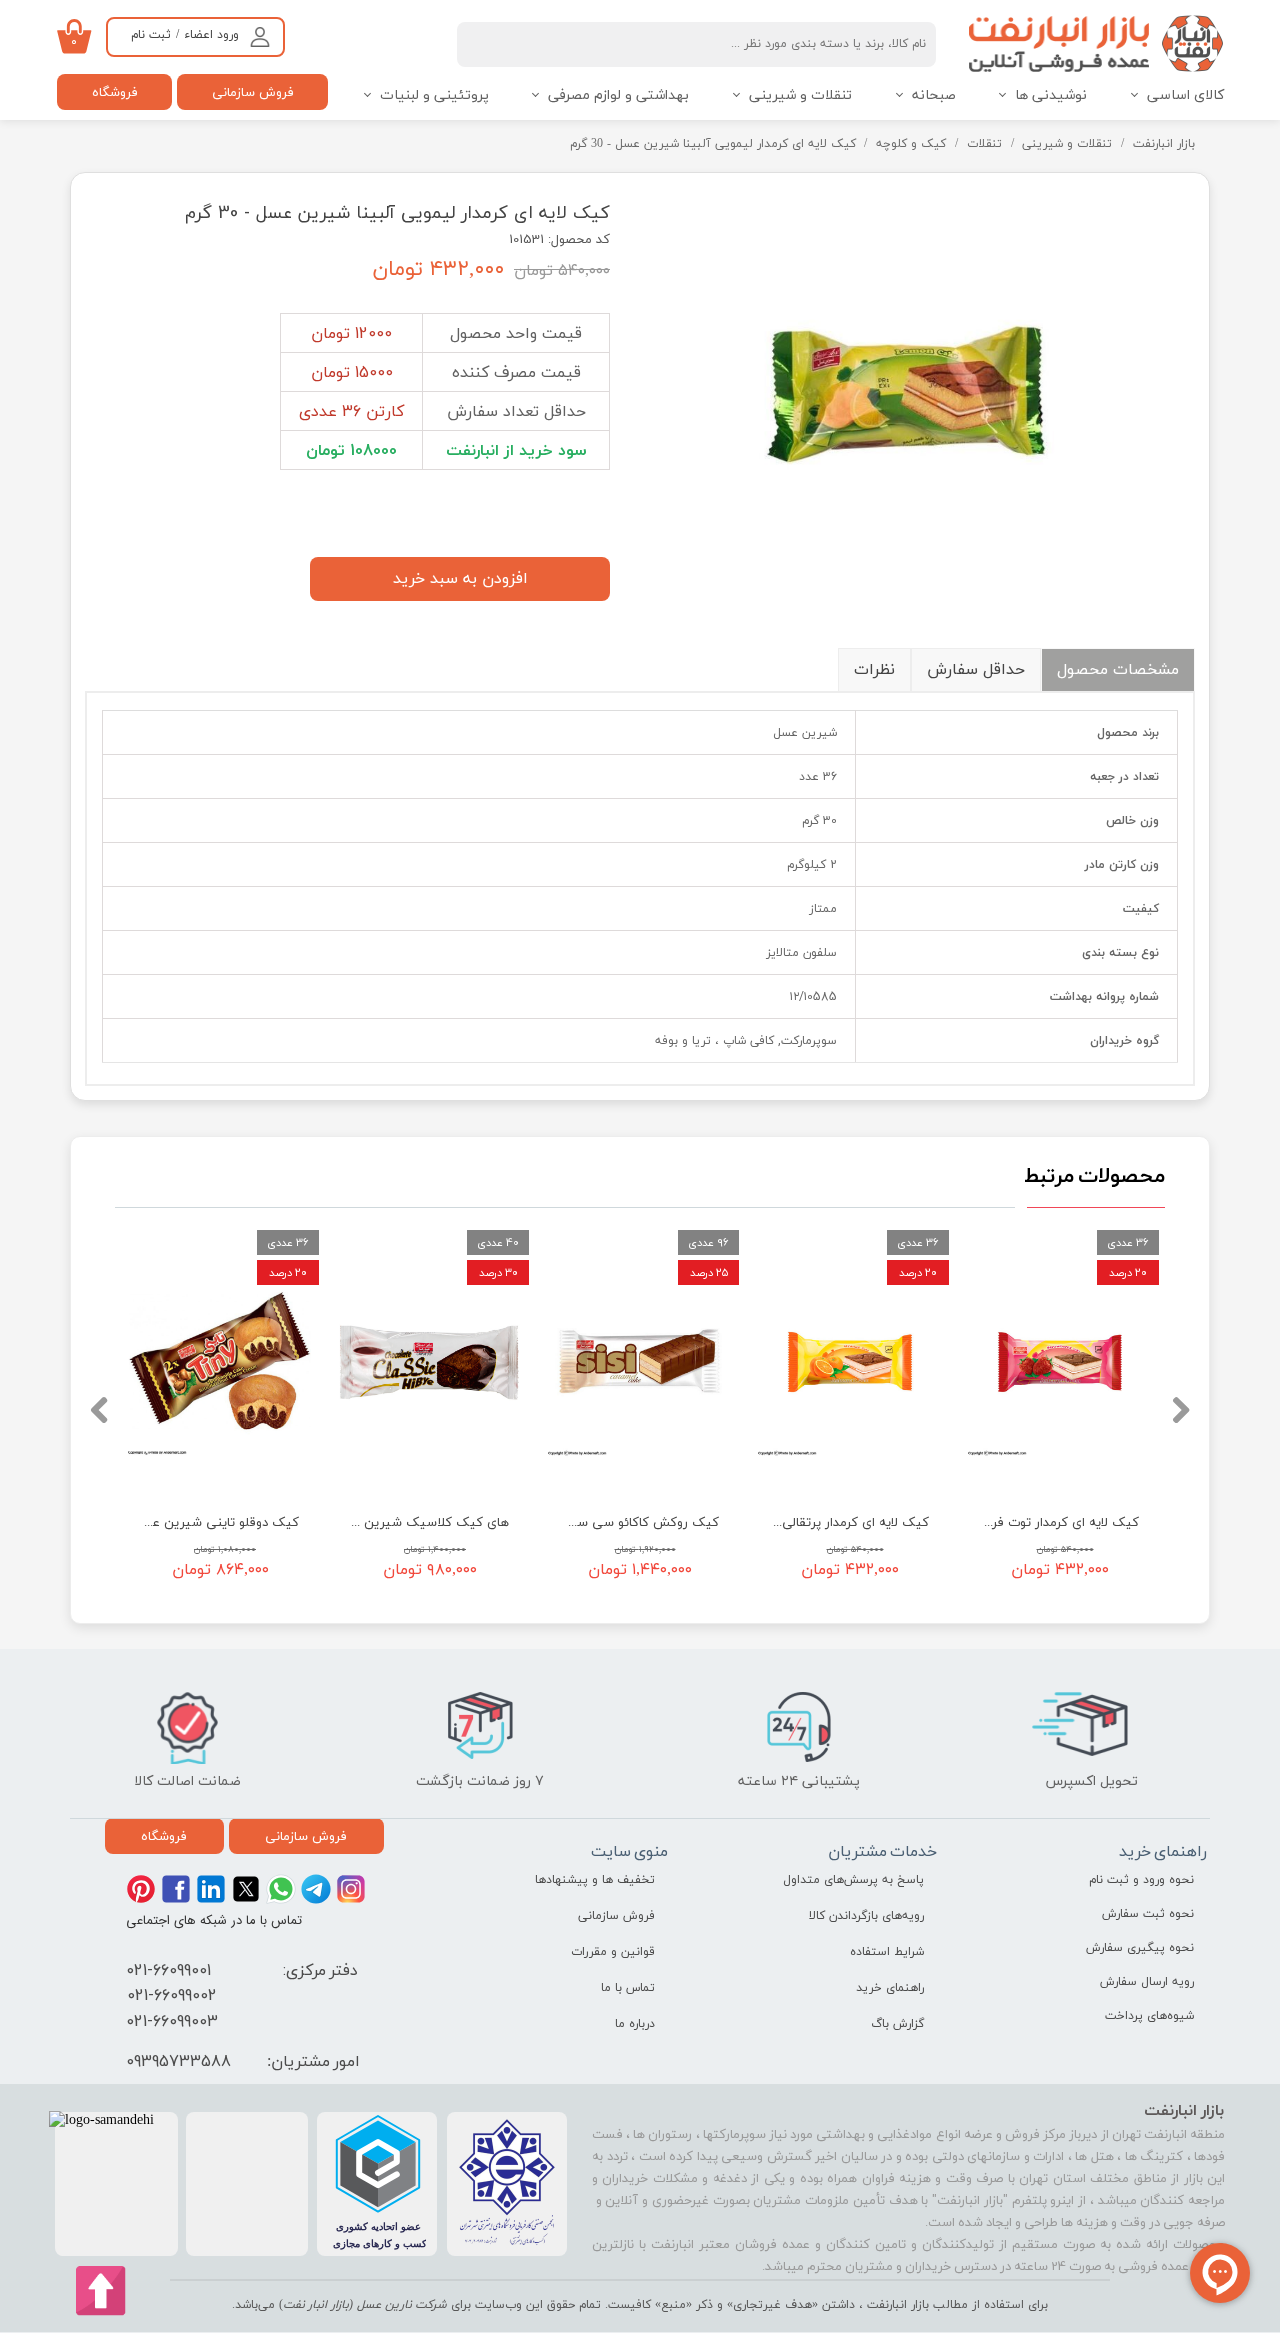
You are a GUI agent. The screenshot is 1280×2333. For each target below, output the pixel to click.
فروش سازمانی (253, 92)
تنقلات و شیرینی (800, 95)
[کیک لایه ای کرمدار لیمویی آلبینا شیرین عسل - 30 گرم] (917, 395)
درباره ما (635, 2024)
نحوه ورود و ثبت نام (1141, 1880)
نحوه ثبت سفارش (1148, 1914)
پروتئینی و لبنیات (434, 95)
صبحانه (934, 95)
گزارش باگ (897, 2024)
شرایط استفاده (887, 1952)
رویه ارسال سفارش (1147, 1982)
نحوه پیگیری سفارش (1140, 1948)
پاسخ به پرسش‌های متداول (853, 1880)
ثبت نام (151, 35)
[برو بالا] (101, 2291)
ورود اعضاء (211, 35)
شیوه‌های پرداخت (1149, 2016)
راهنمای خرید (890, 1988)
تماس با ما (628, 1988)
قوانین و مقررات (613, 1952)
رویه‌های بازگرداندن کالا (866, 1916)
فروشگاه (115, 92)
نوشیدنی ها (1051, 95)
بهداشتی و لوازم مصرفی (618, 95)
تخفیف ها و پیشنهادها (595, 1880)
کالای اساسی (1185, 95)
